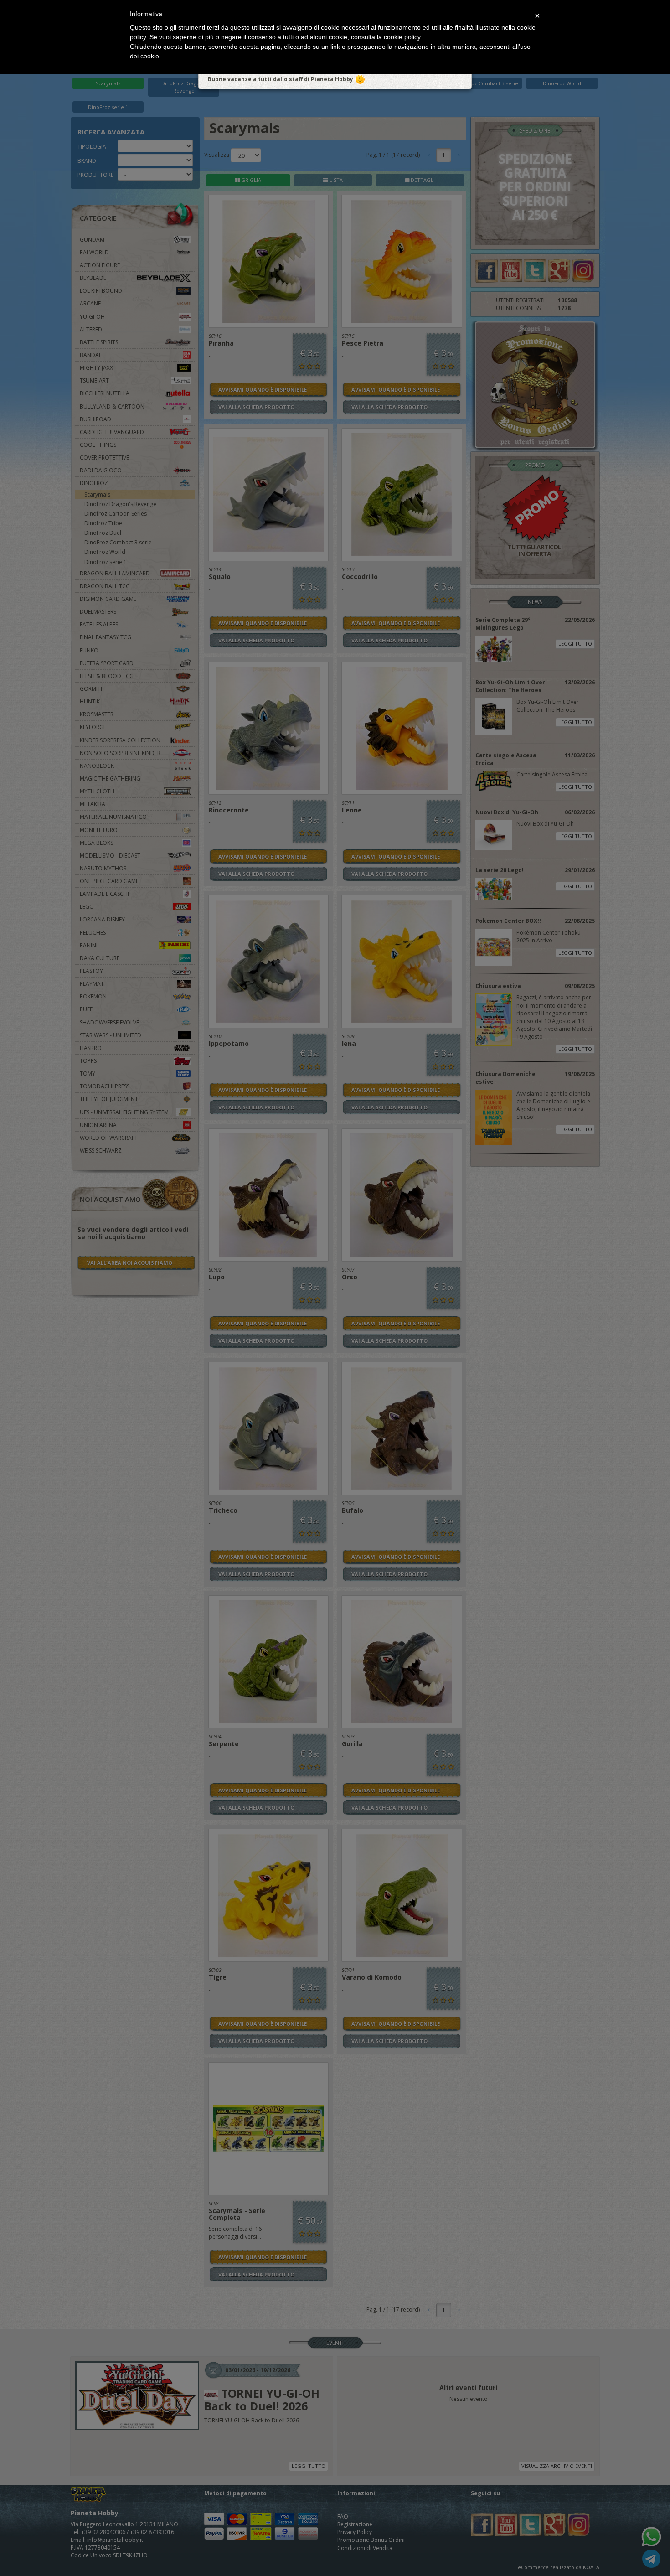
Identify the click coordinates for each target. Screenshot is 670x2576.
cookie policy (402, 37)
